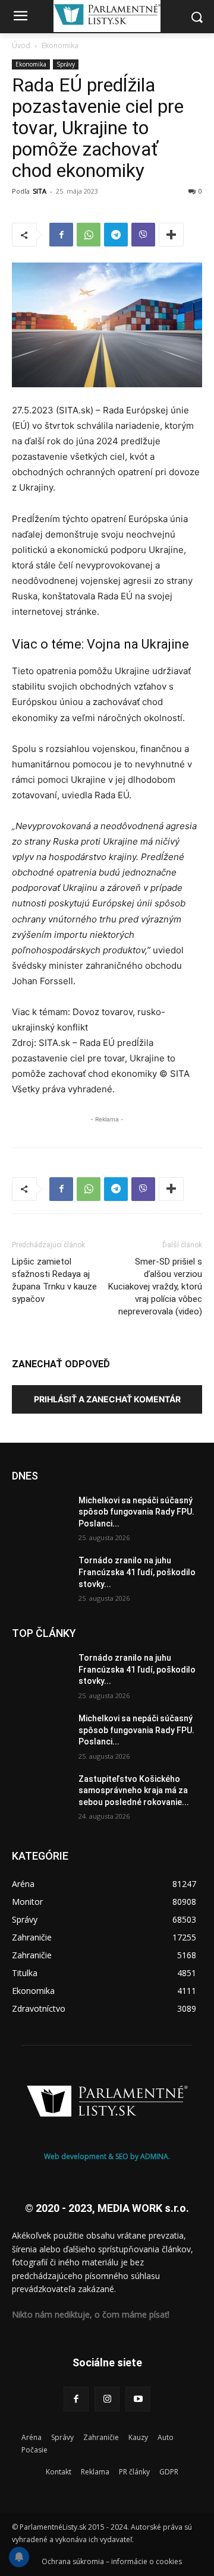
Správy (66, 64)
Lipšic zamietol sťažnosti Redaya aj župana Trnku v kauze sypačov (54, 1280)
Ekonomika (60, 45)
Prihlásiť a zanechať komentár (107, 1399)
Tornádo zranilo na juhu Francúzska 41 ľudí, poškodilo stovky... (137, 1572)
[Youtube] (138, 2399)
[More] (171, 235)
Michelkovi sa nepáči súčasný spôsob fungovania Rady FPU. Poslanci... (136, 1512)
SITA (40, 191)
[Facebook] (61, 235)
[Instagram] (107, 2399)
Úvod (21, 45)
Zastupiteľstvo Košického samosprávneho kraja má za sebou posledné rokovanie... (134, 1790)
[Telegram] (116, 235)
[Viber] (143, 235)
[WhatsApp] (89, 235)
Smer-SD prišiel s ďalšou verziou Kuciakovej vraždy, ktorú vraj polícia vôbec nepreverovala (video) (155, 1287)
